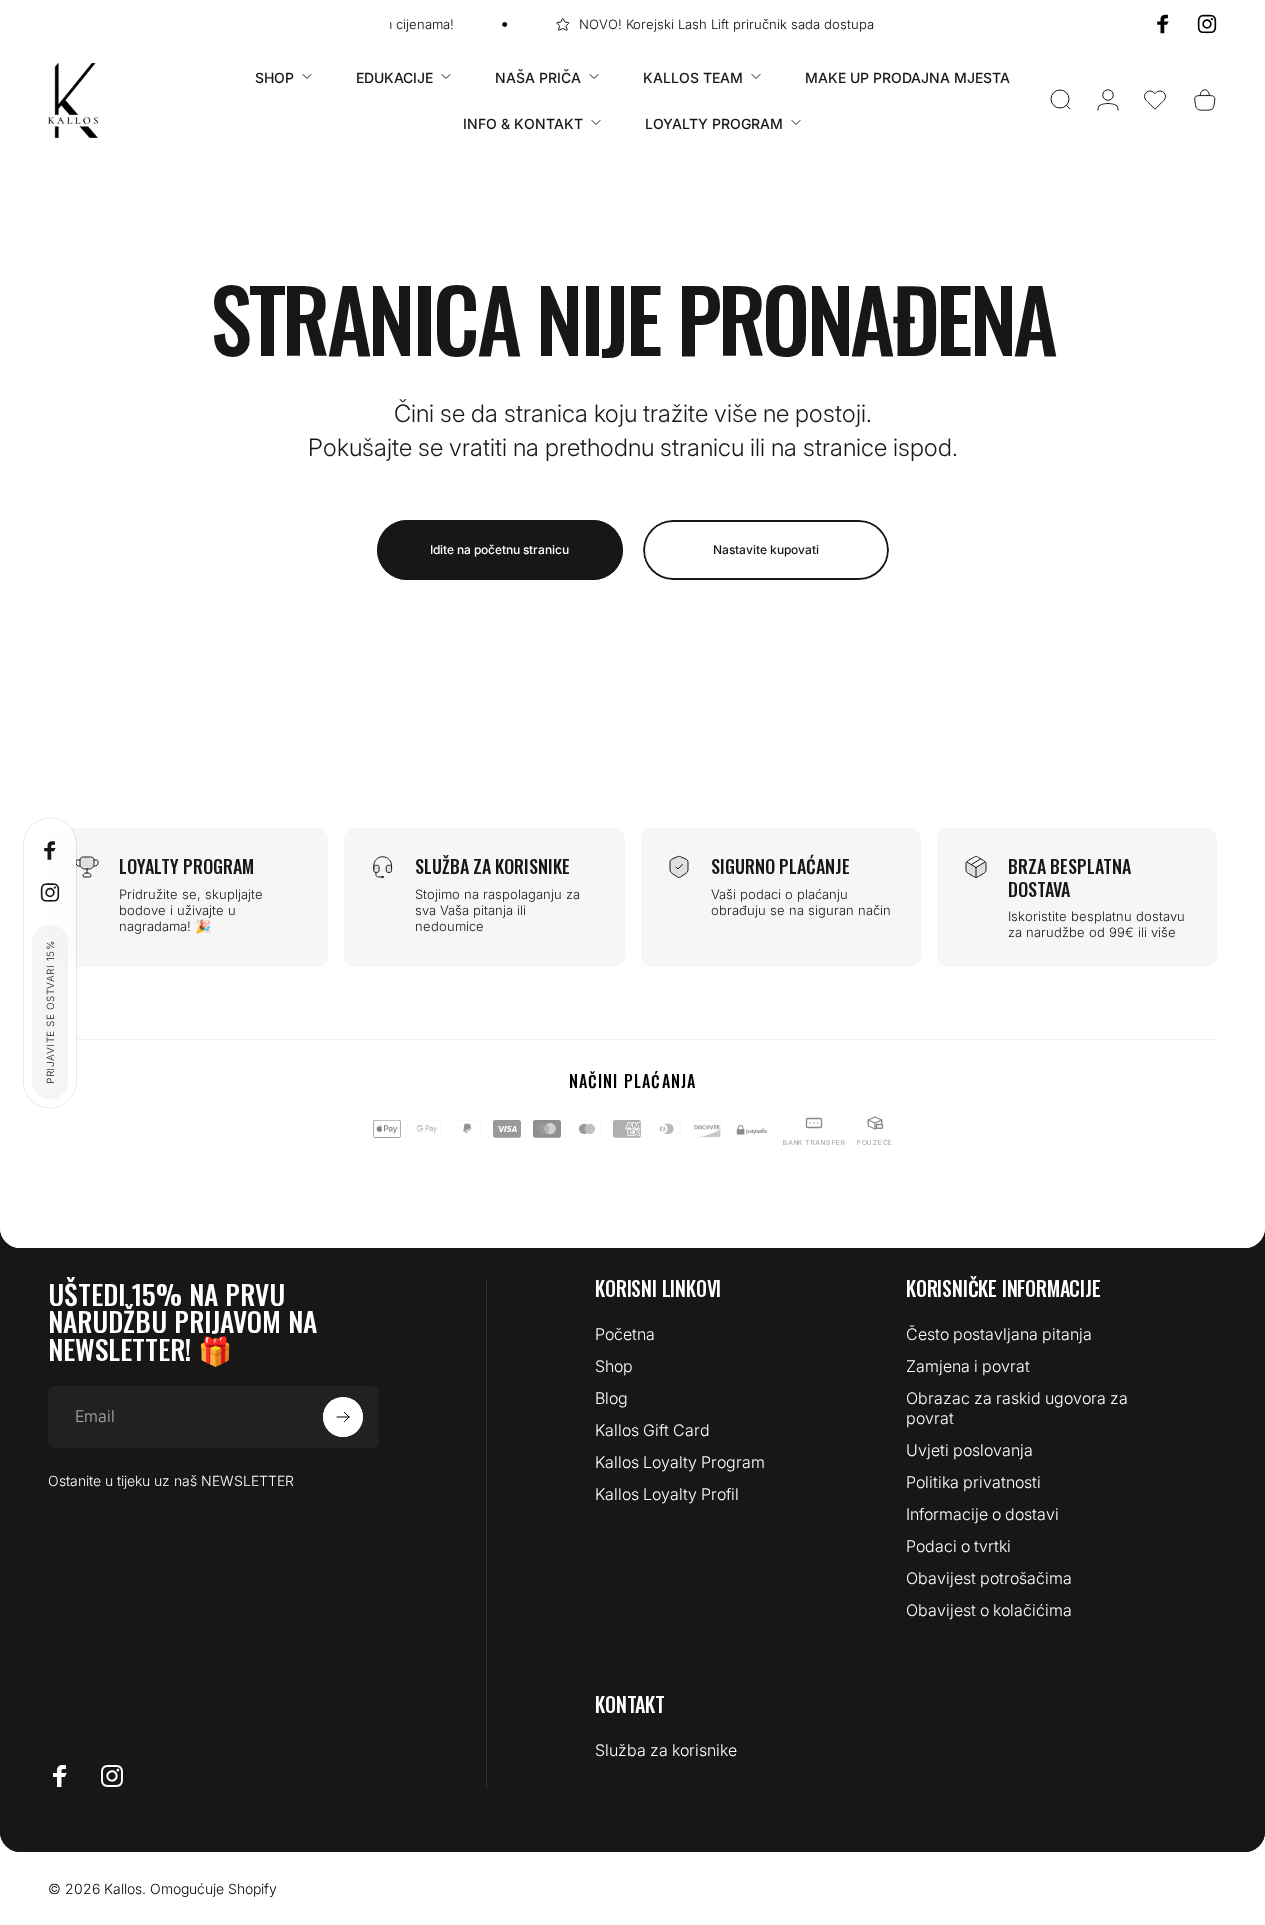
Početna (625, 1334)
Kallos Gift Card (652, 1430)
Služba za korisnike (666, 1750)
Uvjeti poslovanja (969, 1450)
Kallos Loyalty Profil (667, 1494)
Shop (614, 1366)
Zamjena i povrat (968, 1366)
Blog (611, 1398)
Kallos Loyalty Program (680, 1462)
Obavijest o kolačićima (989, 1610)
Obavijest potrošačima (989, 1578)
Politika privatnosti (973, 1482)
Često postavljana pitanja (999, 1334)
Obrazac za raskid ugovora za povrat (1017, 1408)
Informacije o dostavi (982, 1514)
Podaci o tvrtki (958, 1546)
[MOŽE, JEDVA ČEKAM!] (343, 1417)
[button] (1155, 100)
